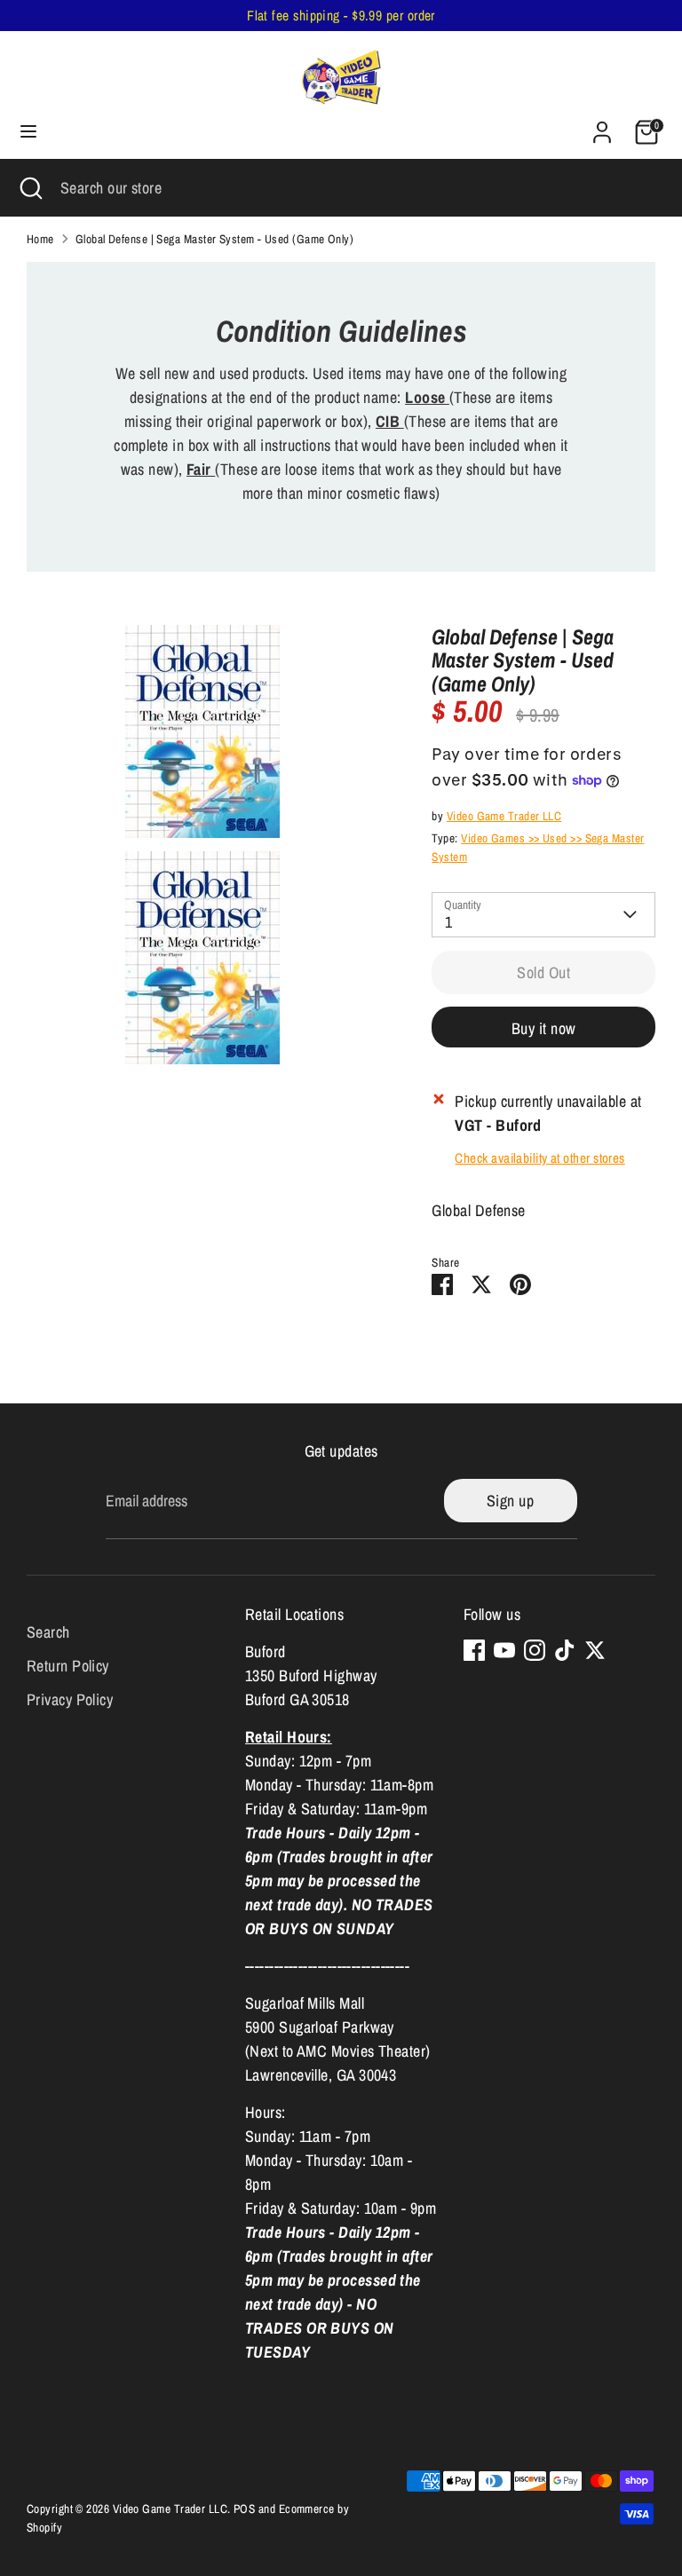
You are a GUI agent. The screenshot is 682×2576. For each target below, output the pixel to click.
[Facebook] (474, 1650)
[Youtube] (504, 1650)
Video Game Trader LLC (504, 816)
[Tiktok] (565, 1650)
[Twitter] (595, 1650)
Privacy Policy (70, 1699)
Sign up (510, 1501)
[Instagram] (535, 1650)
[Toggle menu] (28, 132)
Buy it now (544, 1028)
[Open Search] (30, 188)
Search (48, 1632)
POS (244, 2509)
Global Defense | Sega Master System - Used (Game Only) (214, 239)
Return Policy (68, 1666)
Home (40, 239)
